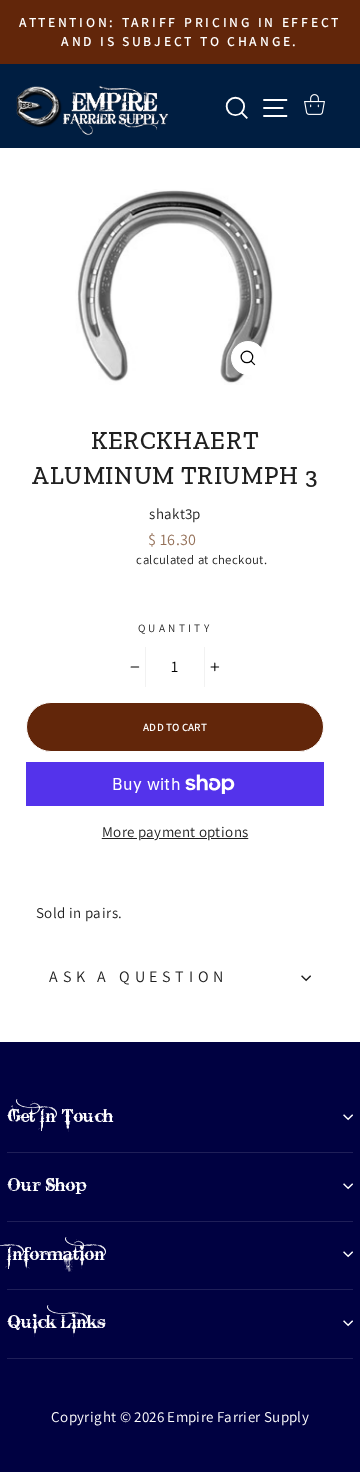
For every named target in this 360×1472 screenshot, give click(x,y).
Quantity (175, 628)
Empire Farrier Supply (175, 407)
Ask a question (138, 976)
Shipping (108, 559)
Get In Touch (60, 1116)
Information (56, 1254)
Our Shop (47, 1185)
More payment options (175, 831)
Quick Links (56, 1322)
